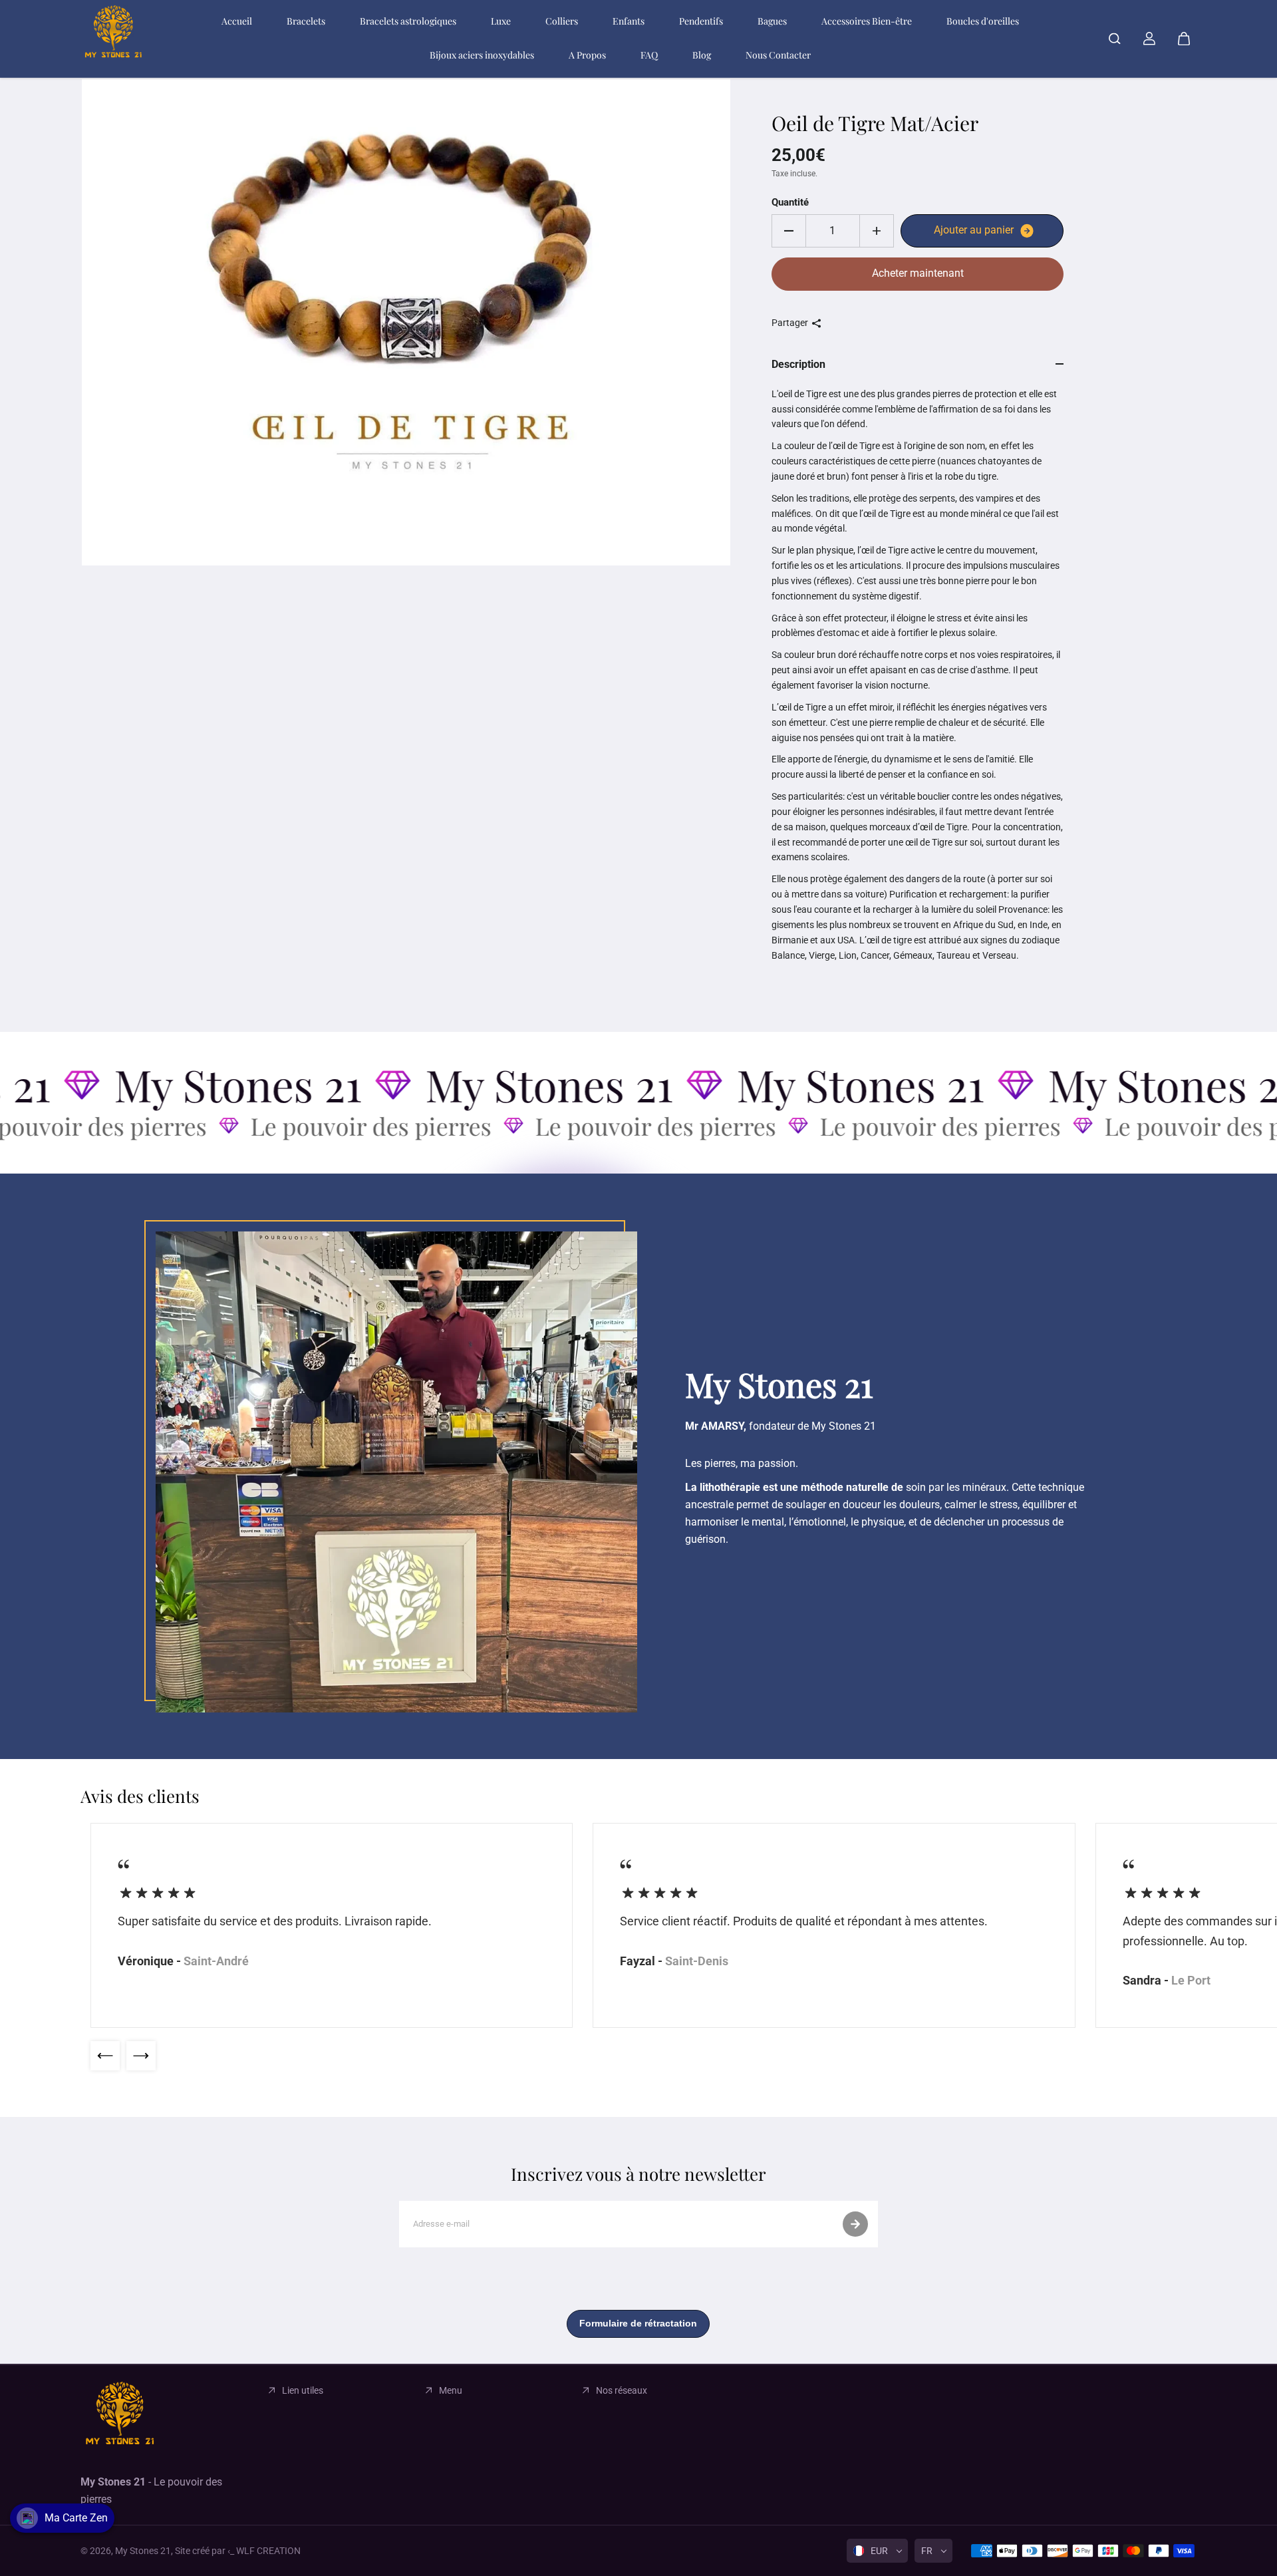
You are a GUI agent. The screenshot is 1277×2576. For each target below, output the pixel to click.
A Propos (587, 55)
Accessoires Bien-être (867, 21)
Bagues (772, 21)
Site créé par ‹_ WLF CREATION (238, 2551)
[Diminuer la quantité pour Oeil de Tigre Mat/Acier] (789, 231)
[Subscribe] (855, 2224)
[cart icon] (1184, 39)
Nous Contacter (778, 55)
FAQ (649, 55)
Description (798, 364)
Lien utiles (303, 2390)
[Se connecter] (1149, 39)
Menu (451, 2390)
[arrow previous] (105, 2056)
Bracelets (306, 21)
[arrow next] (141, 2056)
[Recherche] (1115, 39)
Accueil (237, 21)
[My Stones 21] (114, 39)
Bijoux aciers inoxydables (482, 55)
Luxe (501, 21)
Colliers (562, 21)
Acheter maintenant (918, 273)
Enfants (629, 21)
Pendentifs (701, 21)
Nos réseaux (622, 2390)
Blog (702, 55)
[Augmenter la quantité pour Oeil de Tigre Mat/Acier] (877, 231)
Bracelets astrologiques (408, 21)
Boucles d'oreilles (983, 21)
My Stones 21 (143, 2551)
